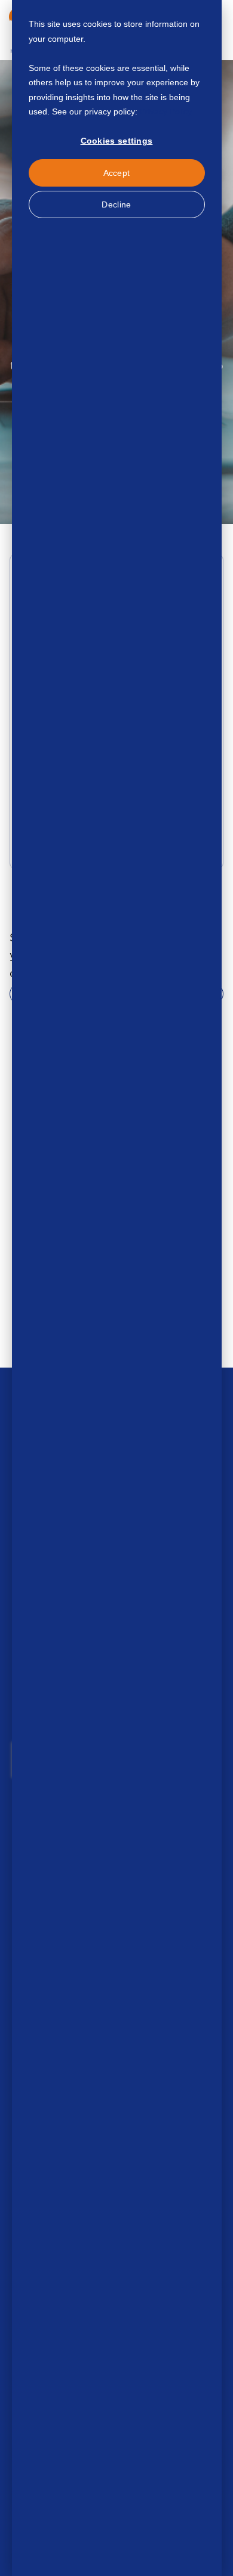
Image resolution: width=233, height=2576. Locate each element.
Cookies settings (117, 141)
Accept (117, 173)
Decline (116, 204)
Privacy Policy (166, 111)
